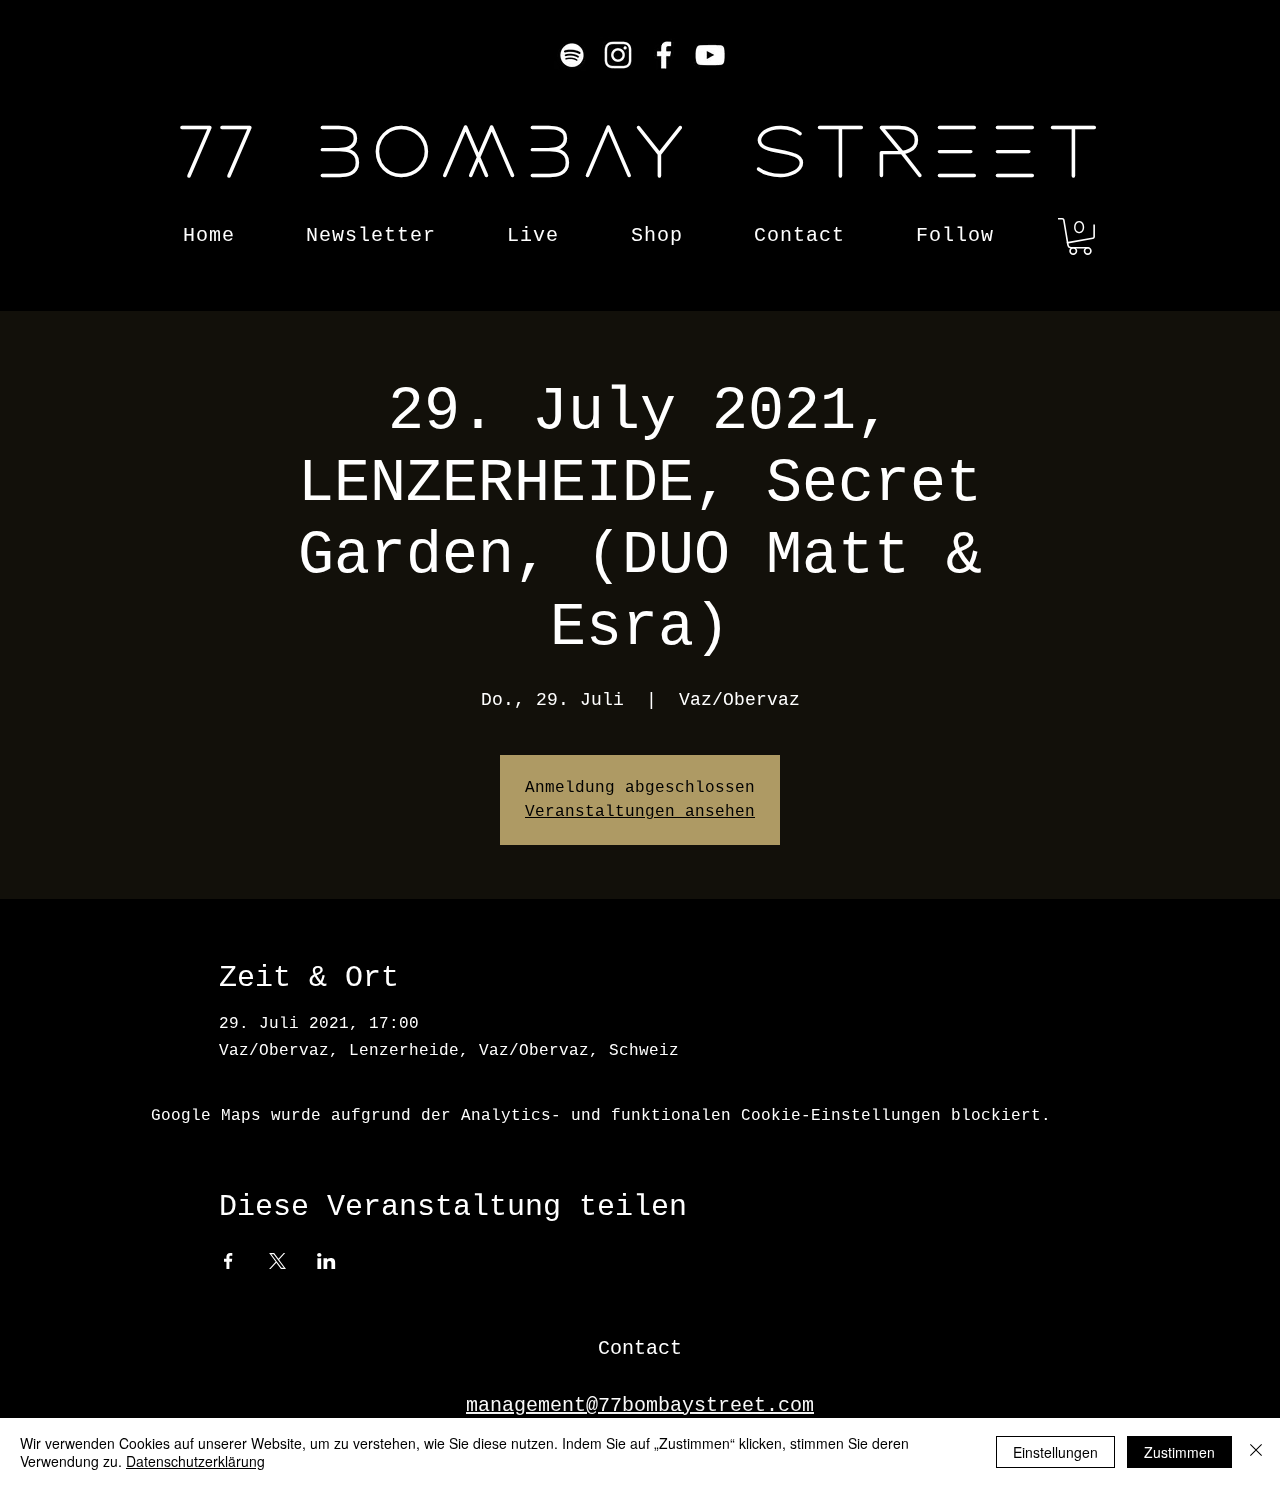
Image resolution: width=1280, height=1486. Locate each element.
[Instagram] (618, 55)
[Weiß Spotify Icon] (572, 55)
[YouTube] (710, 55)
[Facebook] (664, 55)
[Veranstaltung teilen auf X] (277, 1261)
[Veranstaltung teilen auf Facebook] (228, 1261)
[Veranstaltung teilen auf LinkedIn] (326, 1261)
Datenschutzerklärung (195, 1461)
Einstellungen (1055, 1452)
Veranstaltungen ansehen (640, 812)
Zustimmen (1179, 1452)
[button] (1080, 236)
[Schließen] (1256, 1452)
